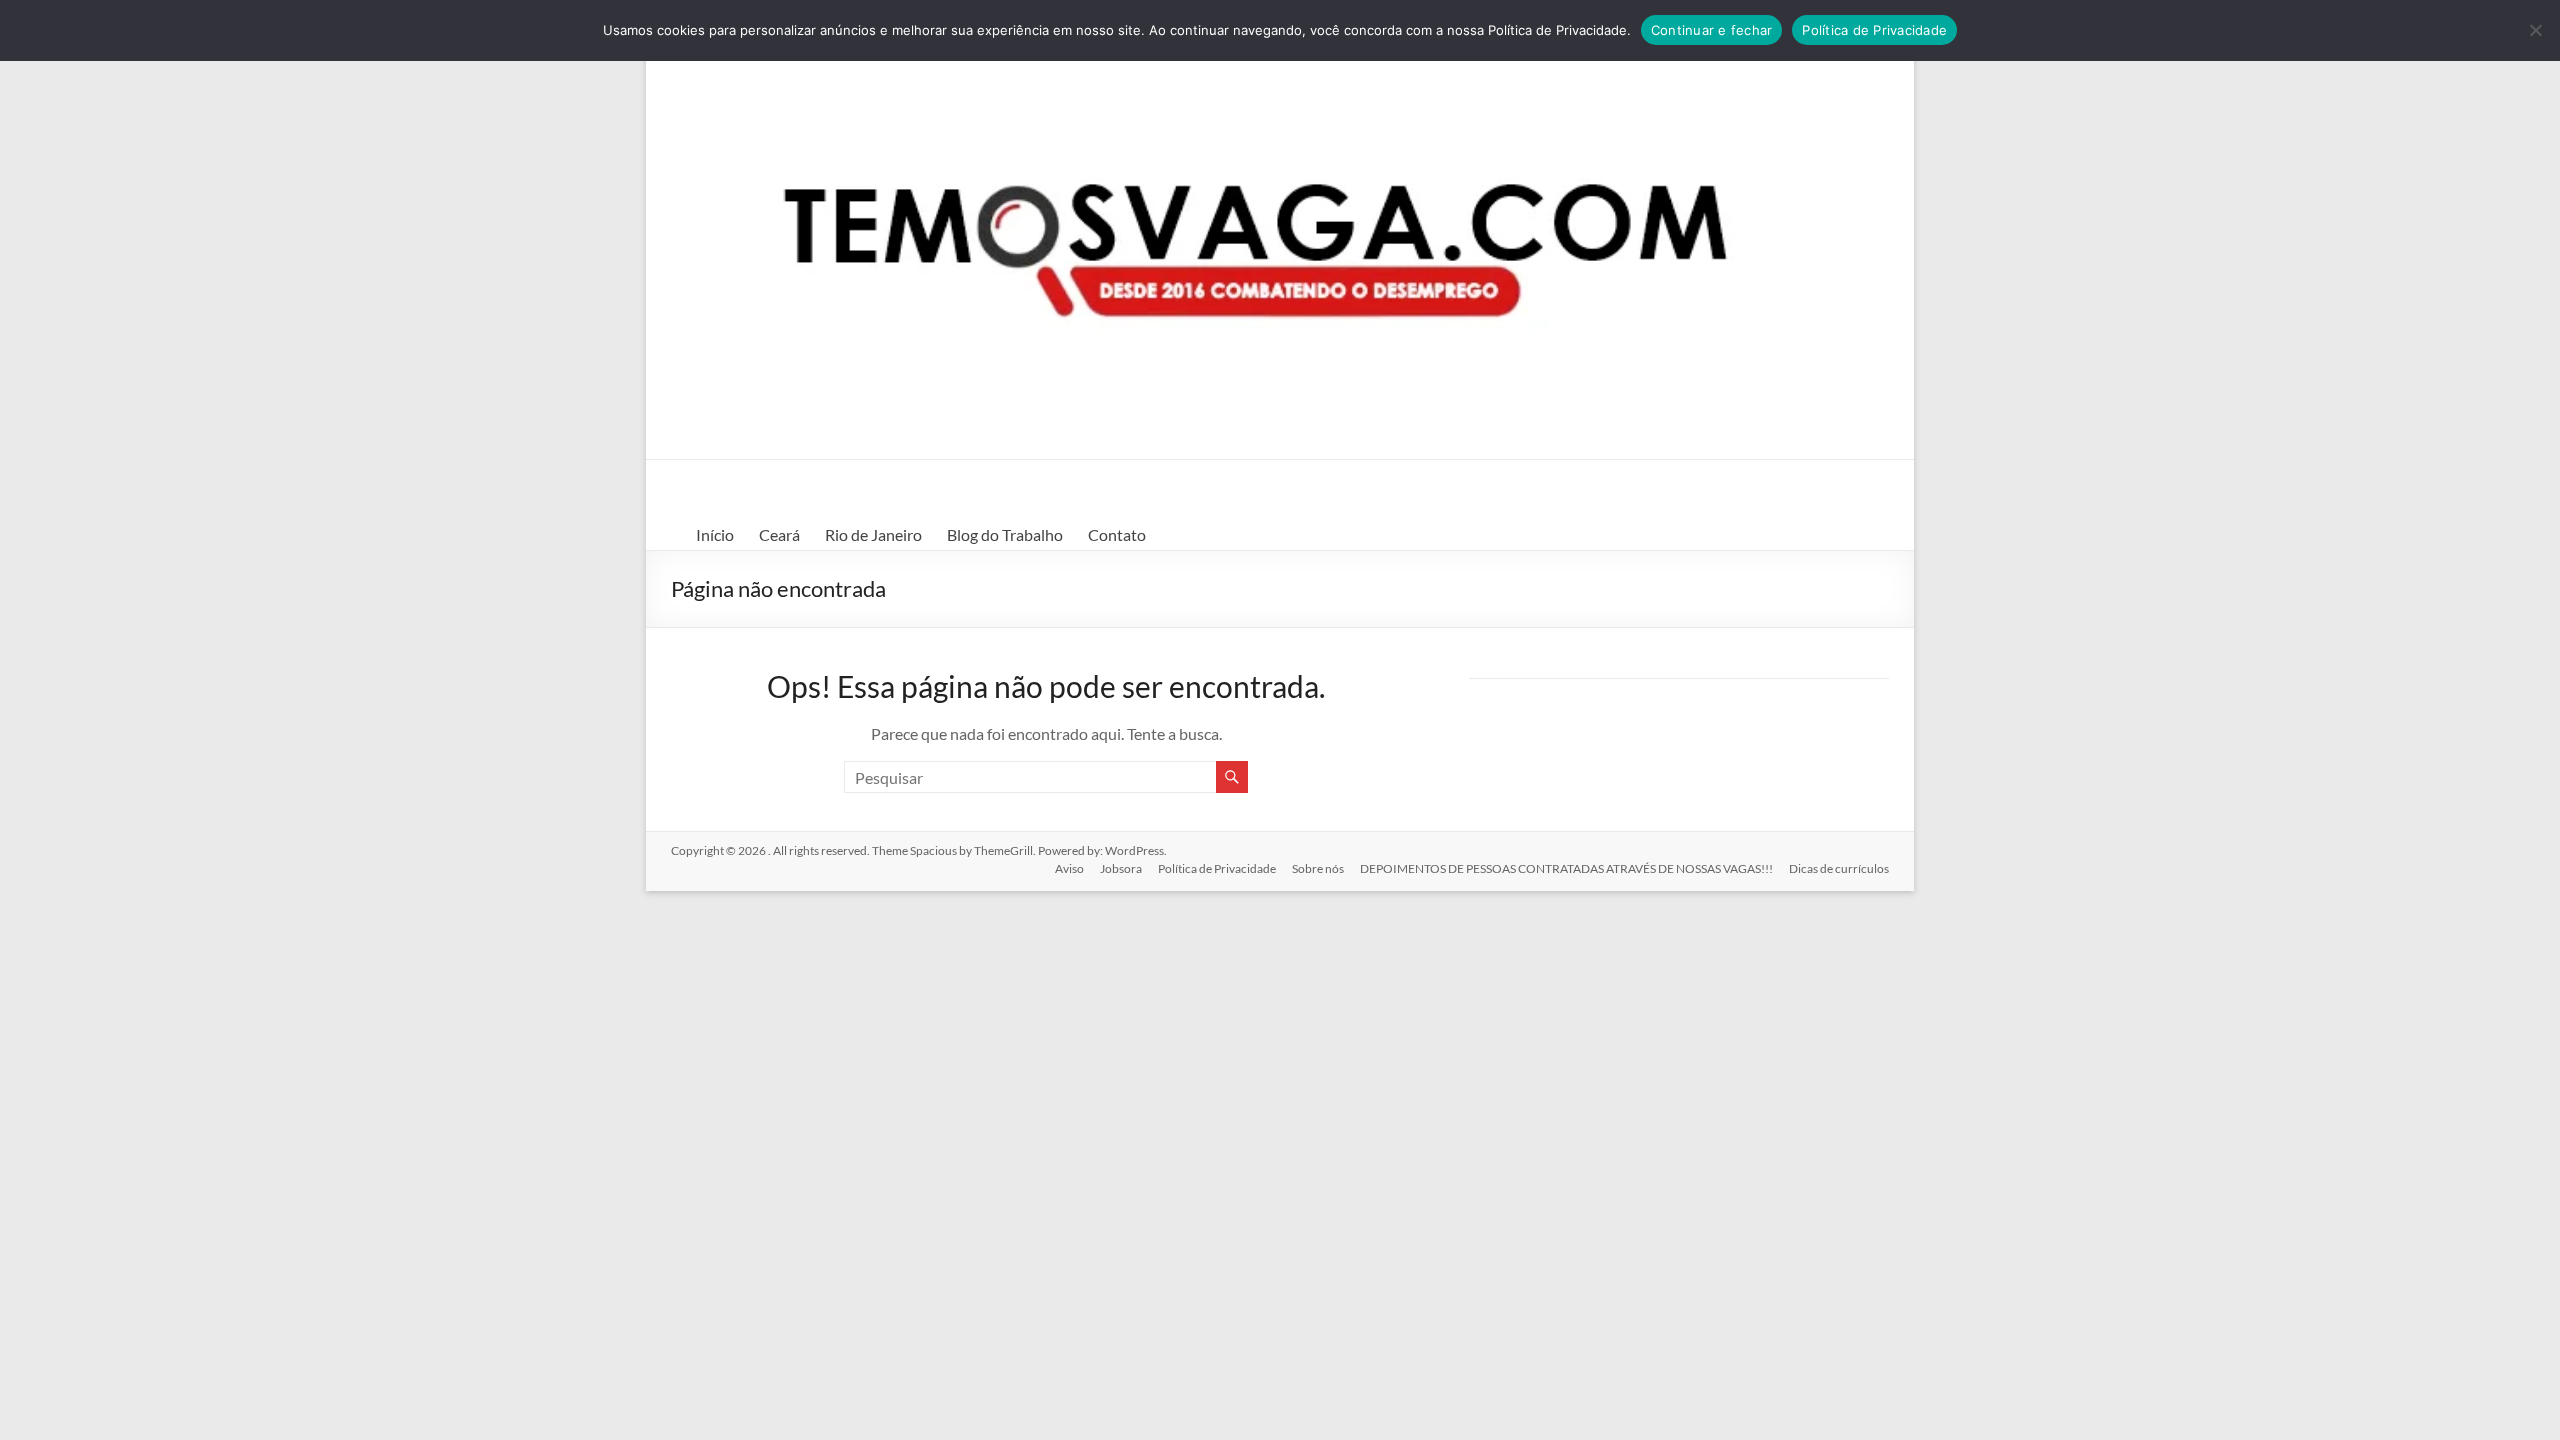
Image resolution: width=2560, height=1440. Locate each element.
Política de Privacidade (1217, 868)
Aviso (1069, 868)
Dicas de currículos (1839, 868)
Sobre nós (1318, 868)
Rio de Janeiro (873, 534)
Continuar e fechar (1712, 30)
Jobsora (1121, 868)
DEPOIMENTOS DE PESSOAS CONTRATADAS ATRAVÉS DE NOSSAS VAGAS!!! (1566, 868)
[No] (2535, 30)
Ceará (779, 534)
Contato (1117, 534)
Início (715, 534)
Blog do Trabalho (1005, 534)
